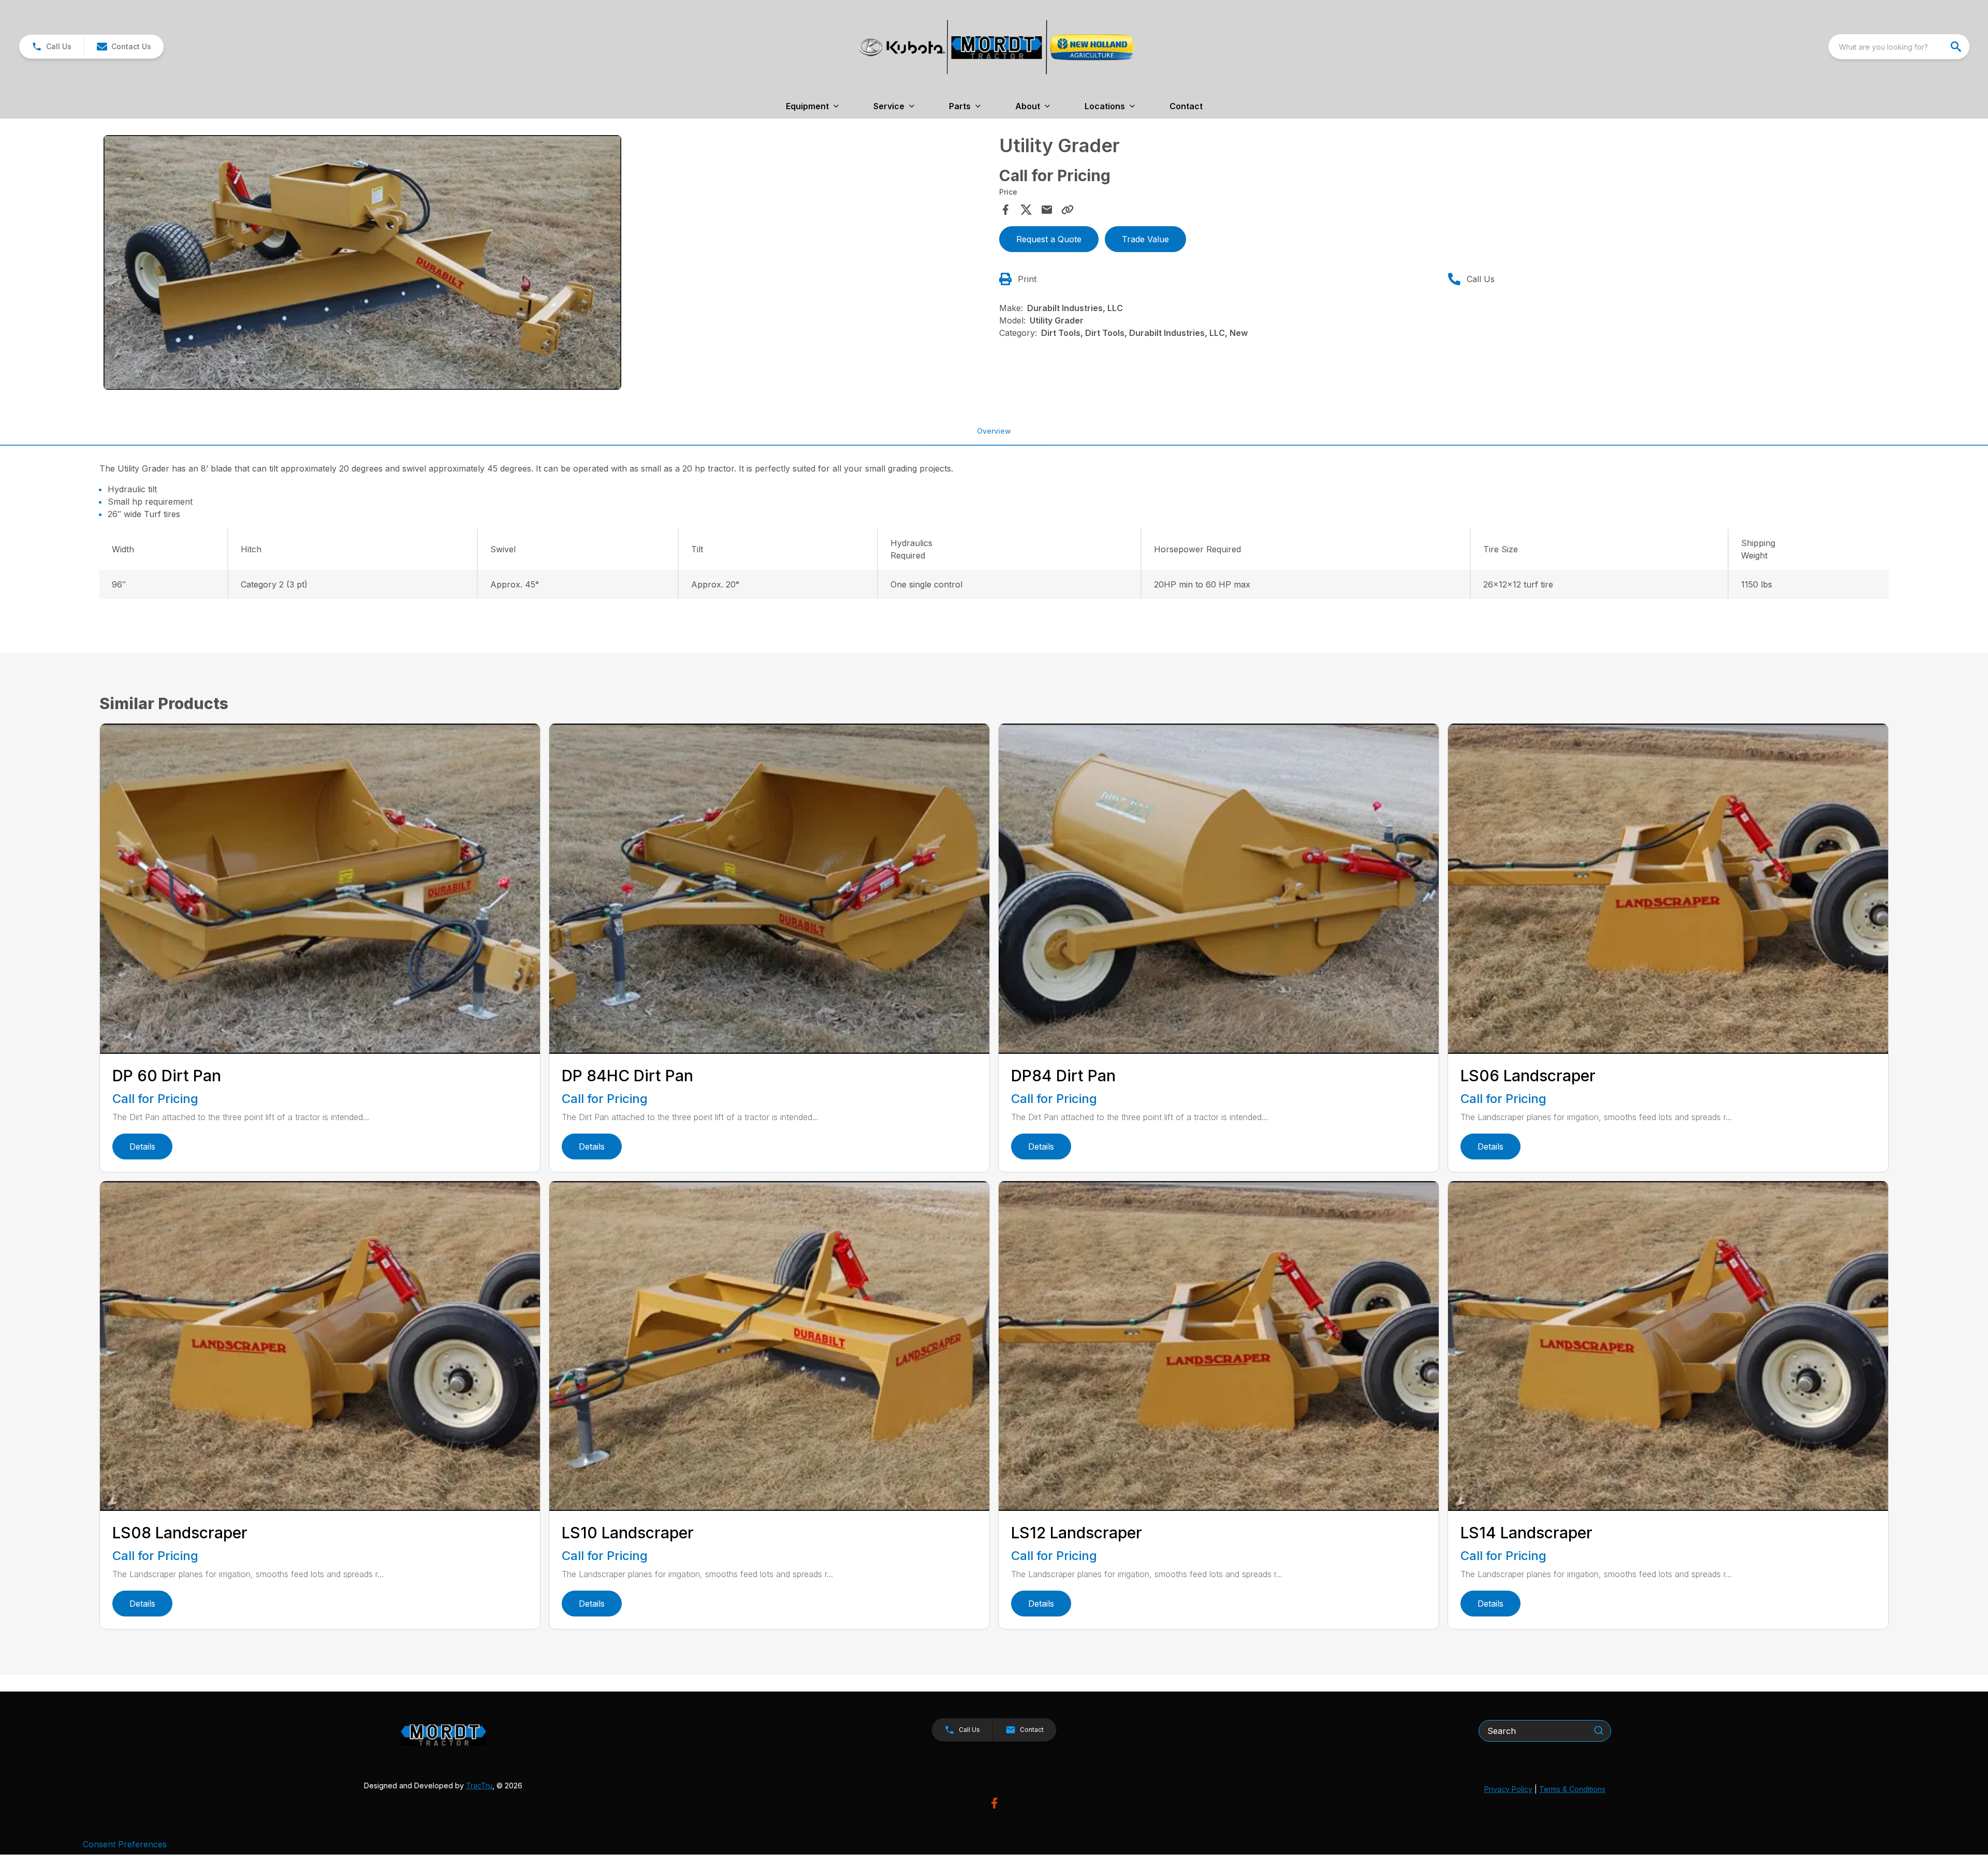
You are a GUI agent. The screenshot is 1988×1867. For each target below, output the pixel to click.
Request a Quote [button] (1049, 239)
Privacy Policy (1508, 1789)
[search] (1957, 47)
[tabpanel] (546, 264)
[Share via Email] (1047, 210)
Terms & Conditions (1572, 1789)
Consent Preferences (125, 1844)
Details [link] (142, 1146)
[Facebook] (994, 1803)
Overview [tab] (994, 431)
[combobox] (1899, 47)
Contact (1186, 106)
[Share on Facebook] (1005, 210)
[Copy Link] (1068, 210)
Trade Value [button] (1145, 239)
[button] (52, 47)
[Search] (1599, 1730)
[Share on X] (1026, 210)
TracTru (479, 1785)
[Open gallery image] (362, 263)
